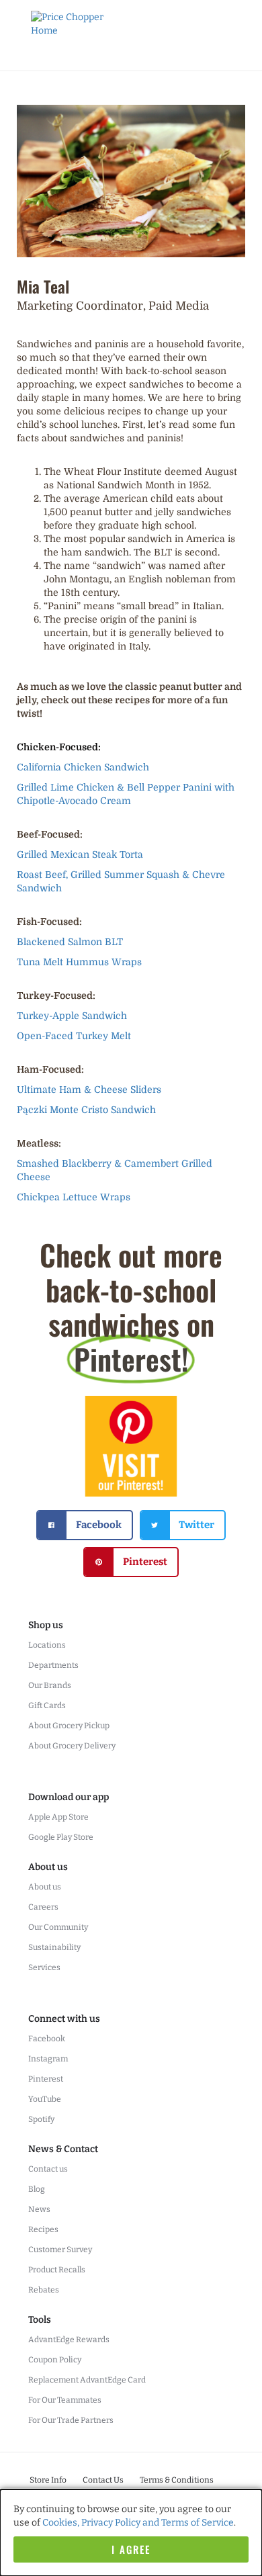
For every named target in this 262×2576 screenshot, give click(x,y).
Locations (47, 1645)
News (39, 2209)
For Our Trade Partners (71, 2420)
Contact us (48, 2169)
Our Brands (50, 1685)
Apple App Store (58, 1817)
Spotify (41, 2119)
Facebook (47, 2039)
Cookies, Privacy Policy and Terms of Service (138, 2523)
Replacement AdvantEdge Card (87, 2380)
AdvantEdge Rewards (69, 2340)
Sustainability (54, 1947)
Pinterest (46, 2079)
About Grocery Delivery (72, 1746)
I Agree (131, 2549)
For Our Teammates (65, 2400)
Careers (43, 1907)
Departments (53, 1665)
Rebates (44, 2290)
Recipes (43, 2229)
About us (45, 1887)
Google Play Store (61, 1837)
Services (44, 1967)
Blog (37, 2189)
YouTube (45, 2099)
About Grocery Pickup (69, 1726)
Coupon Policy (55, 2360)
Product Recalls (57, 2270)
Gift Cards (47, 1705)
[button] (85, 1525)
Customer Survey (60, 2250)
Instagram (48, 2059)
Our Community (58, 1927)
